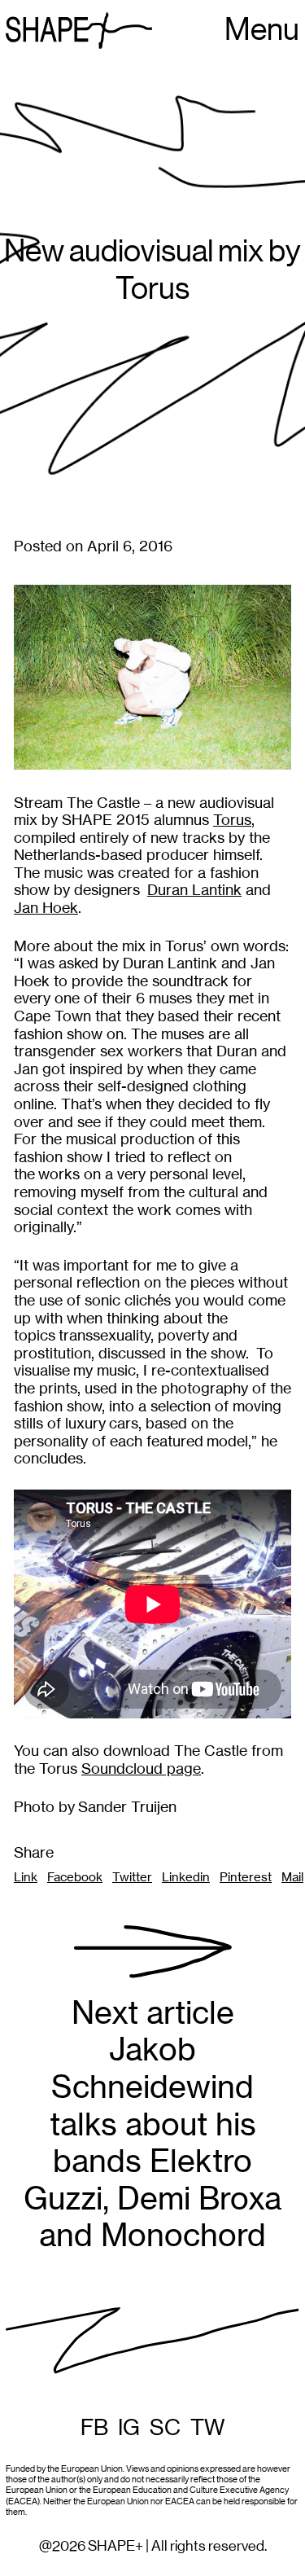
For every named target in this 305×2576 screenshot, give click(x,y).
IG (129, 2428)
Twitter (132, 1877)
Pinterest (246, 1877)
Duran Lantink (194, 890)
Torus (232, 820)
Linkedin (186, 1877)
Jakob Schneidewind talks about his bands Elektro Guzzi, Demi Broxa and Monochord (152, 2124)
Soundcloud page (141, 1769)
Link (26, 1877)
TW (208, 2428)
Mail (292, 1877)
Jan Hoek (46, 908)
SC (165, 2428)
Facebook (75, 1877)
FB (94, 2428)
